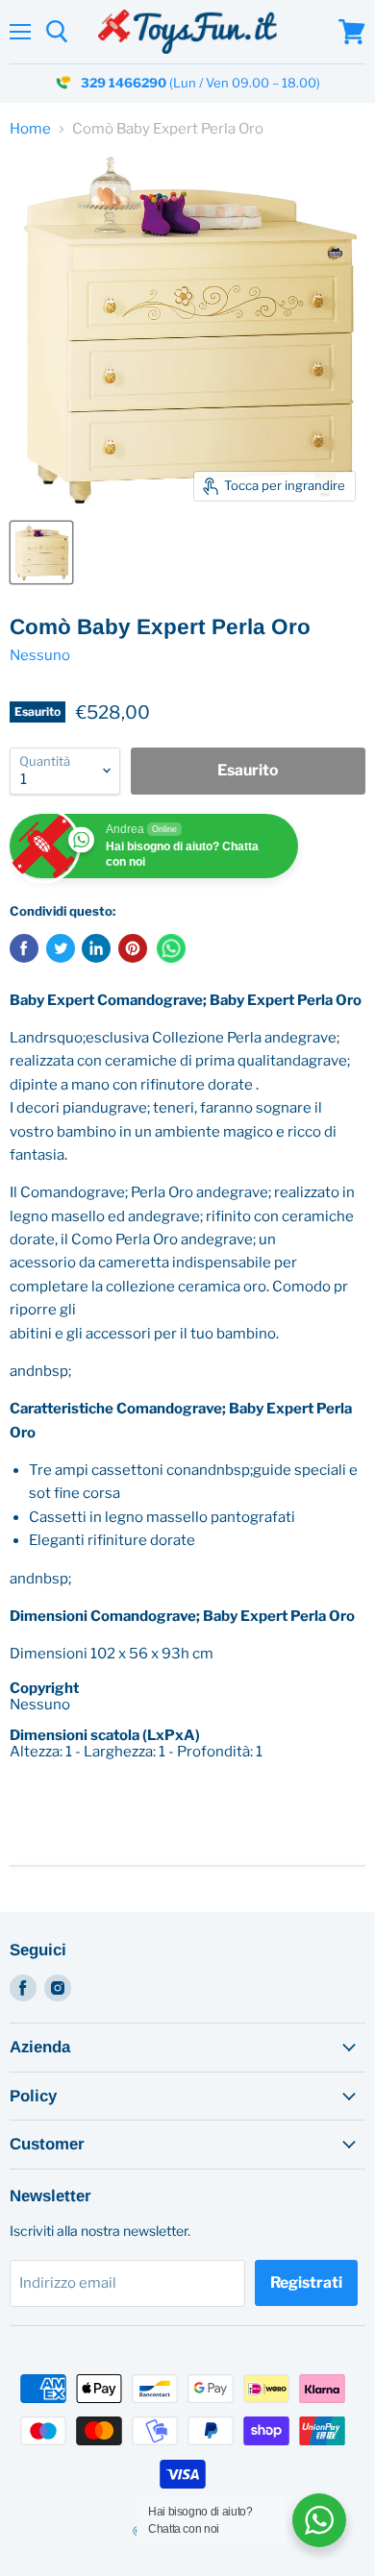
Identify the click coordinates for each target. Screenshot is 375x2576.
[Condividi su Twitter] (61, 948)
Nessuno (40, 655)
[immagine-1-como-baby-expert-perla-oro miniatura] (41, 552)
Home (30, 129)
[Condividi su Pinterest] (133, 948)
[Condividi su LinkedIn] (96, 948)
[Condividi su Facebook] (24, 948)
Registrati (306, 2282)
